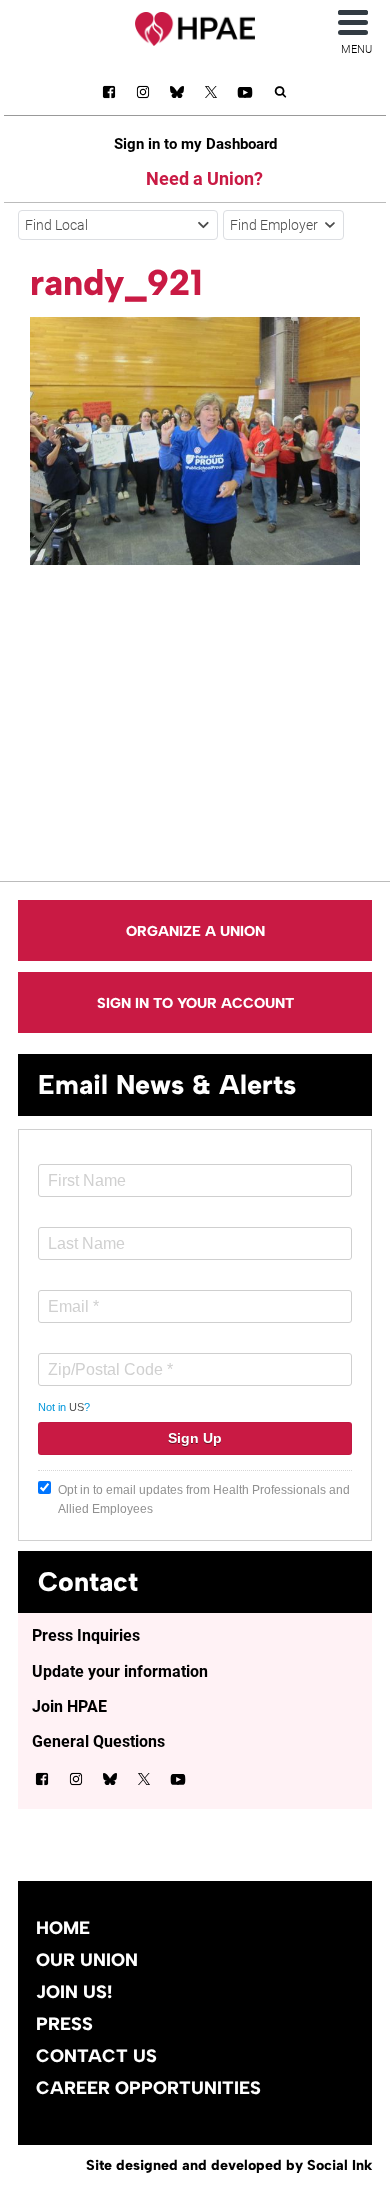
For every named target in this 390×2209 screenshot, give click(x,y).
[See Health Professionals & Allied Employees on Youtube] (245, 95)
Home (63, 1928)
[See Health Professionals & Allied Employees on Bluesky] (177, 94)
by (229, 2165)
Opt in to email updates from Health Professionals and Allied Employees (204, 1499)
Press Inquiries (86, 1635)
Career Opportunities (148, 2088)
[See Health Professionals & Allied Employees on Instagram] (143, 95)
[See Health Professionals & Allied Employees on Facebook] (109, 95)
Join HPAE (69, 1706)
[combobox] (118, 225)
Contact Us (96, 2056)
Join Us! (74, 1992)
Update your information (120, 1671)
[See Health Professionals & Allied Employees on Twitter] (211, 95)
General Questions (98, 1741)
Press (64, 2024)
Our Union (87, 1960)
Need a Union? (204, 178)
